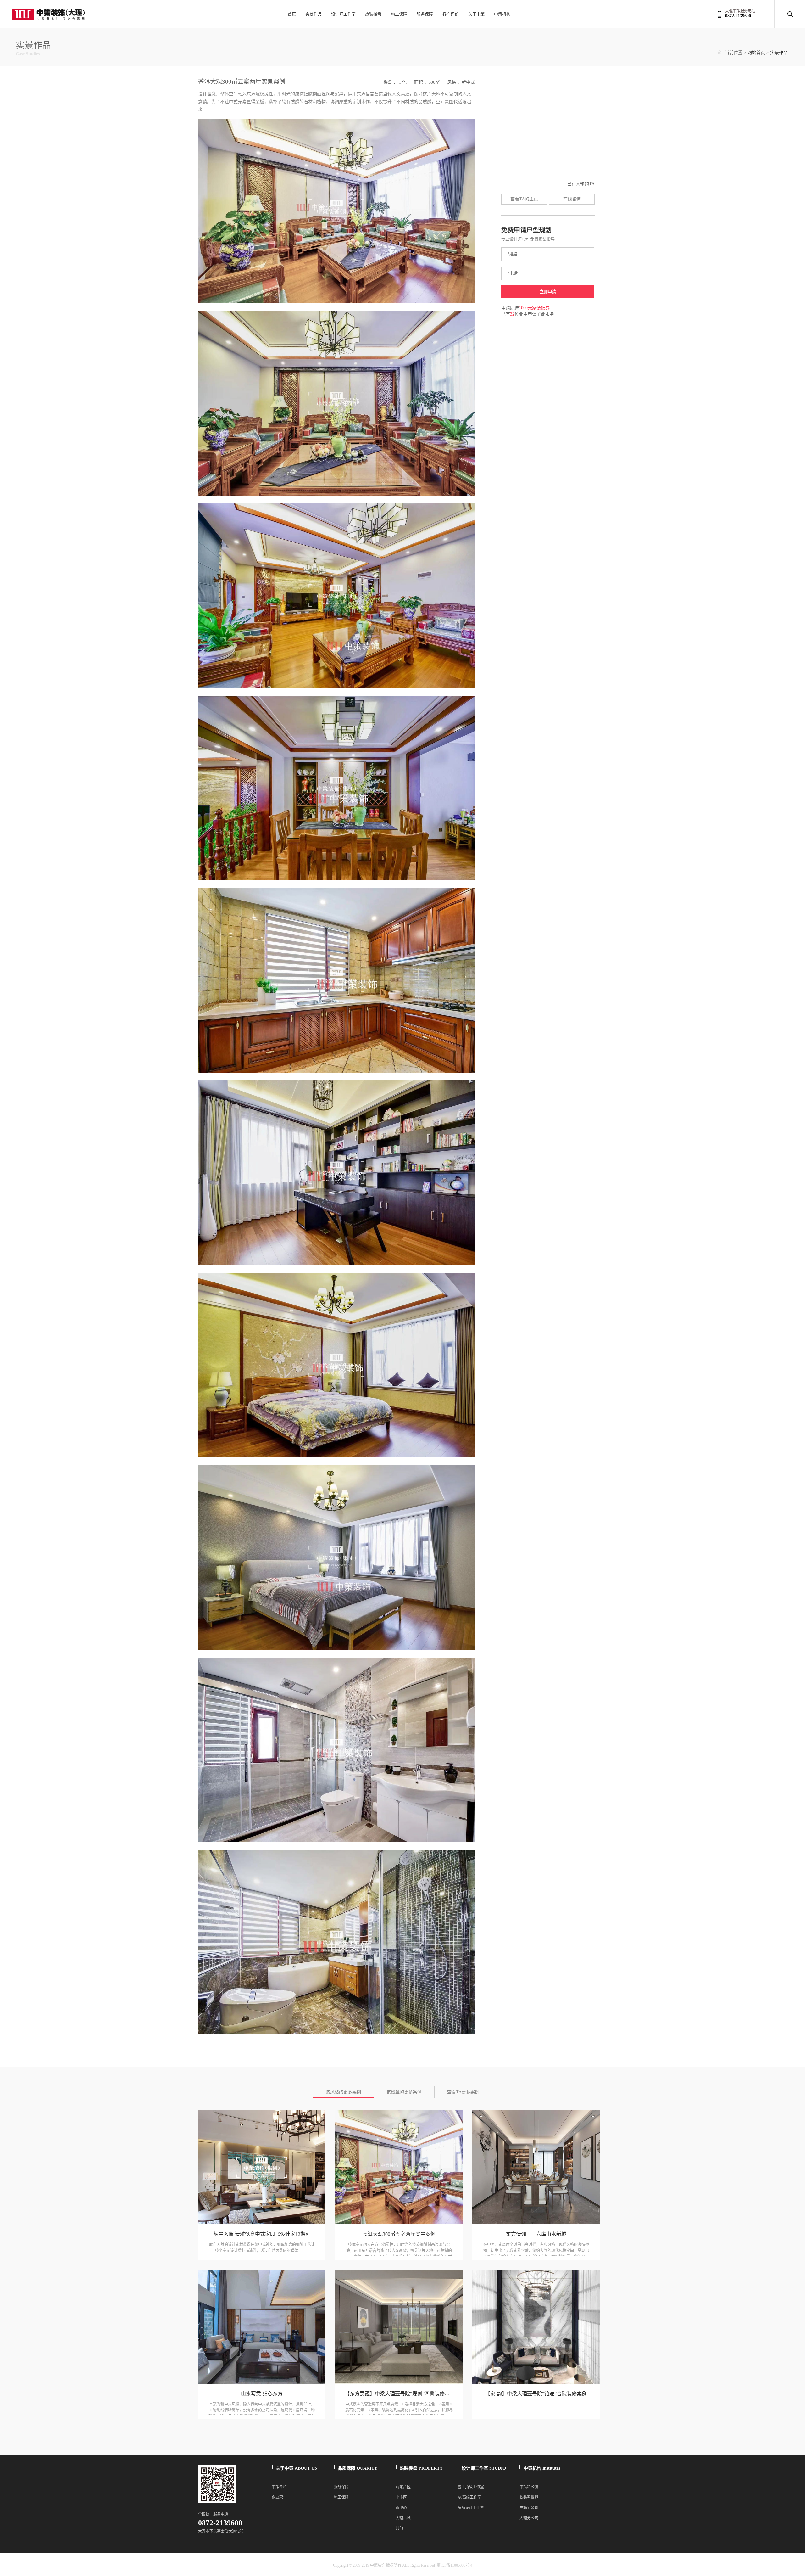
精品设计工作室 (471, 2508)
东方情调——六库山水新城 (536, 2234)
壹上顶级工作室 (471, 2487)
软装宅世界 (529, 2497)
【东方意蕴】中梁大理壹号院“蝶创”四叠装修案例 (400, 2394)
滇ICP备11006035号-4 (455, 2565)
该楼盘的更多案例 (404, 2092)
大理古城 (403, 2518)
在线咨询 (572, 199)
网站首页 (756, 53)
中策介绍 (279, 2487)
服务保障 (425, 14)
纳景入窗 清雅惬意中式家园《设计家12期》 (262, 2234)
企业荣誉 (279, 2497)
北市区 (401, 2497)
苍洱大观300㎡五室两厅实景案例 (399, 2234)
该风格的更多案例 (343, 2092)
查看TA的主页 (524, 199)
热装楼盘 (373, 14)
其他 (399, 2528)
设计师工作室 (343, 14)
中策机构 (502, 14)
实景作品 (314, 14)
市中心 (401, 2508)
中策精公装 (529, 2487)
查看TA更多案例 (463, 2092)
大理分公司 (529, 2518)
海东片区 (403, 2487)
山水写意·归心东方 (262, 2394)
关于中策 (476, 14)
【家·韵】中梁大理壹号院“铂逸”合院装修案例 (536, 2394)
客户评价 (451, 14)
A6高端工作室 (469, 2497)
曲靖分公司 (529, 2508)
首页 (292, 14)
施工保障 (399, 14)
